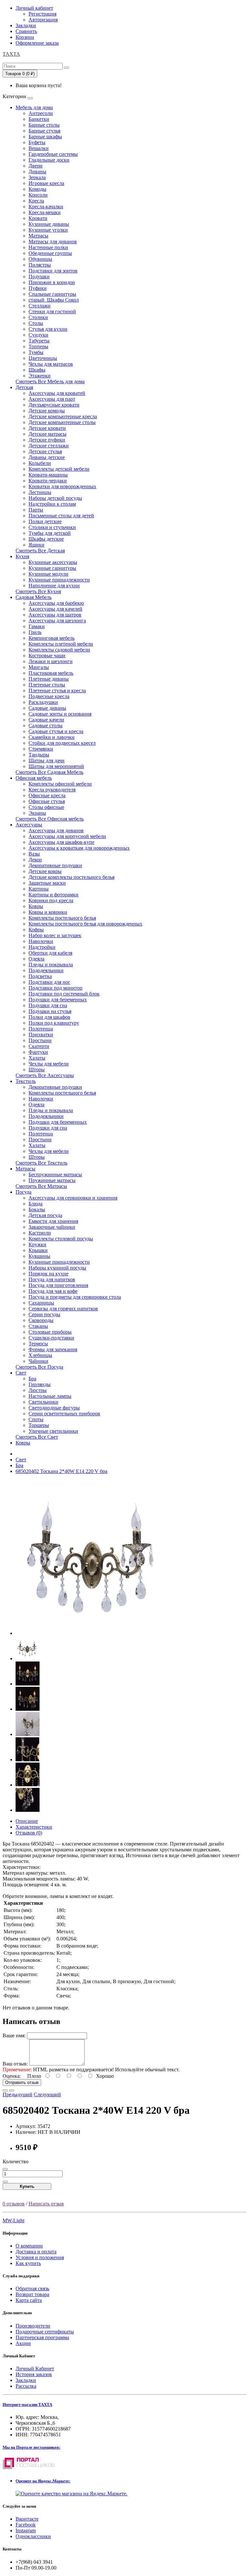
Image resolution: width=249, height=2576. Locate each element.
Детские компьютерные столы (62, 422)
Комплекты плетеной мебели (61, 644)
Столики (38, 317)
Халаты (37, 1058)
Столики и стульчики (52, 527)
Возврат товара (32, 2294)
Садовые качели (46, 720)
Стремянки (41, 749)
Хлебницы (40, 1355)
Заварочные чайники (52, 1227)
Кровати (38, 218)
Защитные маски (47, 883)
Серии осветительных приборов (64, 1414)
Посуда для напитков (52, 1279)
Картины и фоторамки (53, 895)
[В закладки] (5, 2090)
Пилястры (40, 265)
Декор (35, 860)
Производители (33, 2326)
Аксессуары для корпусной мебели (67, 836)
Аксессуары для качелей (55, 609)
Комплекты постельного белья (62, 918)
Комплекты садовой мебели (59, 650)
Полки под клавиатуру (54, 1023)
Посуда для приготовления (58, 1285)
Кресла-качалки (46, 207)
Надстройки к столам (52, 504)
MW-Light (13, 2220)
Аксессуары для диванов (56, 830)
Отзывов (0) (29, 1833)
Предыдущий (18, 2094)
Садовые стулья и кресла (56, 731)
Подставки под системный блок (64, 994)
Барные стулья (44, 131)
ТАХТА (11, 54)
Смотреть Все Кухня (38, 591)
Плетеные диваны (49, 679)
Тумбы (36, 352)
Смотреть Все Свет (37, 1437)
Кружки (37, 1244)
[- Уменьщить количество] (5, 2169)
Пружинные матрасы (52, 1180)
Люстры (38, 1390)
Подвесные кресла (49, 696)
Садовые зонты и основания (60, 714)
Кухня (22, 556)
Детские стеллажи (49, 446)
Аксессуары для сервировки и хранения (73, 1198)
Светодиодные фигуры (54, 1408)
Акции (23, 2343)
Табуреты (39, 341)
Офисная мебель (34, 778)
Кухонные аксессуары (53, 562)
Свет (21, 1373)
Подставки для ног (49, 982)
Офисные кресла (47, 795)
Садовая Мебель (34, 597)
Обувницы (40, 259)
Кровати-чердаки (48, 481)
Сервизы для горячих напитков (63, 1309)
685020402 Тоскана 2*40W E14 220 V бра (61, 1471)
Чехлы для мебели (49, 1064)
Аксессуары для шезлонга (57, 621)
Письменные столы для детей (61, 516)
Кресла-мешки (45, 212)
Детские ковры (45, 871)
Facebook (26, 2525)
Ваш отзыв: (15, 2064)
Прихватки (41, 1035)
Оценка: (12, 2076)
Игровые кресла (46, 183)
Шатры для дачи (47, 760)
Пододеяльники (46, 970)
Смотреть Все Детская (40, 551)
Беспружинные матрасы (55, 1174)
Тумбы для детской (50, 533)
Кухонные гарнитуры (52, 568)
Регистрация (42, 14)
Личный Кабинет (35, 2369)
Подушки (39, 276)
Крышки (38, 1250)
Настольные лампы (50, 1396)
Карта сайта (29, 2300)
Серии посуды (44, 1314)
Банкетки (39, 119)
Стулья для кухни (48, 329)
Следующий (47, 2094)
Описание (27, 1821)
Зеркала (37, 177)
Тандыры (39, 755)
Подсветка (40, 976)
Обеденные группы (50, 253)
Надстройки (42, 947)
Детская (24, 387)
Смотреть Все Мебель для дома (50, 381)
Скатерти (39, 1046)
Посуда (24, 1192)
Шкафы (37, 370)
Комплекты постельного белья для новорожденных (85, 924)
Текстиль (26, 1081)
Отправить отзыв (22, 2082)
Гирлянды (40, 1384)
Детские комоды (47, 411)
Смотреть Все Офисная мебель (50, 819)
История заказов (34, 2374)
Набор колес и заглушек (55, 935)
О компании (29, 2246)
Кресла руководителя (52, 790)
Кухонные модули (48, 574)
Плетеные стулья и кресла (57, 690)
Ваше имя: (14, 2035)
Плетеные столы (47, 685)
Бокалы (37, 1209)
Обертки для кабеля (50, 953)
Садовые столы (46, 725)
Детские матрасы (47, 434)
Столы (36, 323)
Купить (27, 2186)
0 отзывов (14, 2204)
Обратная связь (32, 2288)
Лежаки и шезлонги (51, 661)
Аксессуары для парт (52, 399)
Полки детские (45, 521)
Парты (36, 510)
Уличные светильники (53, 1431)
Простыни (40, 1040)
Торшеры (39, 1425)
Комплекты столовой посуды (61, 1239)
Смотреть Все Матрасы (41, 1186)
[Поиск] (66, 68)
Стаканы (38, 1326)
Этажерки (40, 376)
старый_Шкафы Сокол (54, 300)
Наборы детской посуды (55, 498)
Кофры (36, 930)
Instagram (26, 2530)
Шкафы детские (46, 539)
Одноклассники (33, 2536)
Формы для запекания (53, 1349)
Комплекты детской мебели (59, 469)
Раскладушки (43, 702)
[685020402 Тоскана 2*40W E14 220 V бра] (93, 1633)
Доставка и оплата (36, 2252)
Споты (36, 1419)
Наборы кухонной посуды (57, 1268)
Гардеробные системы (53, 154)
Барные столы (44, 125)
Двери (36, 166)
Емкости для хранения (53, 1221)
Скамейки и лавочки (52, 737)
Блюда (36, 1204)
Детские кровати (47, 428)
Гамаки (37, 626)
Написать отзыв (46, 2204)
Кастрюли (40, 1233)
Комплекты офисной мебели (60, 784)
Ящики (36, 545)
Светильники (43, 1402)
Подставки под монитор (55, 988)
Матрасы (38, 236)
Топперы (38, 346)
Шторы (37, 1069)
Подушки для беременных (58, 1000)
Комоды (37, 189)
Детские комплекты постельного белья (71, 877)
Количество (16, 2162)
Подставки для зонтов (53, 271)
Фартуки (38, 1052)
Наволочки (41, 941)
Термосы (38, 1344)
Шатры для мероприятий (56, 766)
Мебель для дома (34, 107)
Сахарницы (41, 1303)
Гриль (35, 632)
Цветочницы (43, 358)
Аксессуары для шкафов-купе (61, 842)
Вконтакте (27, 2519)
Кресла (36, 201)
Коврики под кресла (51, 900)
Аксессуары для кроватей (57, 393)
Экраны (37, 813)
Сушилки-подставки (51, 1338)
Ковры (36, 906)
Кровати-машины (48, 475)
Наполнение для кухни (54, 586)
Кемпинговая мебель (52, 638)
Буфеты (37, 142)
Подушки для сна (48, 1005)
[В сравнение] (12, 2090)
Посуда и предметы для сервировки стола (75, 1297)
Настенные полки (48, 247)
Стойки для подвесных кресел (62, 743)
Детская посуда (45, 1215)
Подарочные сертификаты (45, 2332)
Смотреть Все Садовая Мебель (49, 772)
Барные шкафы (45, 137)
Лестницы (40, 492)
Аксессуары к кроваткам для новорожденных (79, 848)
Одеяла (36, 959)
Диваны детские (47, 457)
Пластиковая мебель (51, 673)
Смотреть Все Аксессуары (45, 1075)
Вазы (34, 854)
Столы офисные (46, 807)
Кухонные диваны (49, 224)
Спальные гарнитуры (52, 294)
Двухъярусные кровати (54, 405)
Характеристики (34, 1827)
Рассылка (26, 2386)
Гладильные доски (49, 160)
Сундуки (38, 335)
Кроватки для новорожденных (62, 486)
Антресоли (41, 113)
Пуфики (38, 288)
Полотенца (41, 1029)
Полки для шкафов (49, 1017)
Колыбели (40, 463)
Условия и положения (40, 2257)
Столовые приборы (50, 1332)
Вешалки (39, 148)
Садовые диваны (47, 708)
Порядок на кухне (48, 1274)
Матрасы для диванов (53, 241)
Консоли (38, 195)
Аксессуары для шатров (55, 615)
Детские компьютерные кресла (63, 416)
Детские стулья (45, 451)
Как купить (28, 2263)
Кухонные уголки (48, 230)
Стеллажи (40, 306)
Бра (32, 1379)
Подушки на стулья (50, 1011)
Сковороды (41, 1320)
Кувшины (39, 1256)
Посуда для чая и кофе (53, 1291)
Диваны (37, 172)
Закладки (26, 2380)
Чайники (38, 1361)
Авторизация (43, 20)
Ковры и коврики (48, 912)
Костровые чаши (47, 655)
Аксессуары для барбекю (56, 603)
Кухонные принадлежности (59, 580)
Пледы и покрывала (51, 965)
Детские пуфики (47, 440)
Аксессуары (29, 825)
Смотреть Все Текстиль (41, 1163)
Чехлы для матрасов (51, 364)
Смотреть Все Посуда (39, 1367)
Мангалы (39, 667)
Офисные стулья (47, 801)
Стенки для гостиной (52, 311)
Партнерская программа (42, 2337)
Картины (39, 889)
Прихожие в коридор (52, 282)
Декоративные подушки (55, 865)
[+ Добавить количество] (5, 2182)
